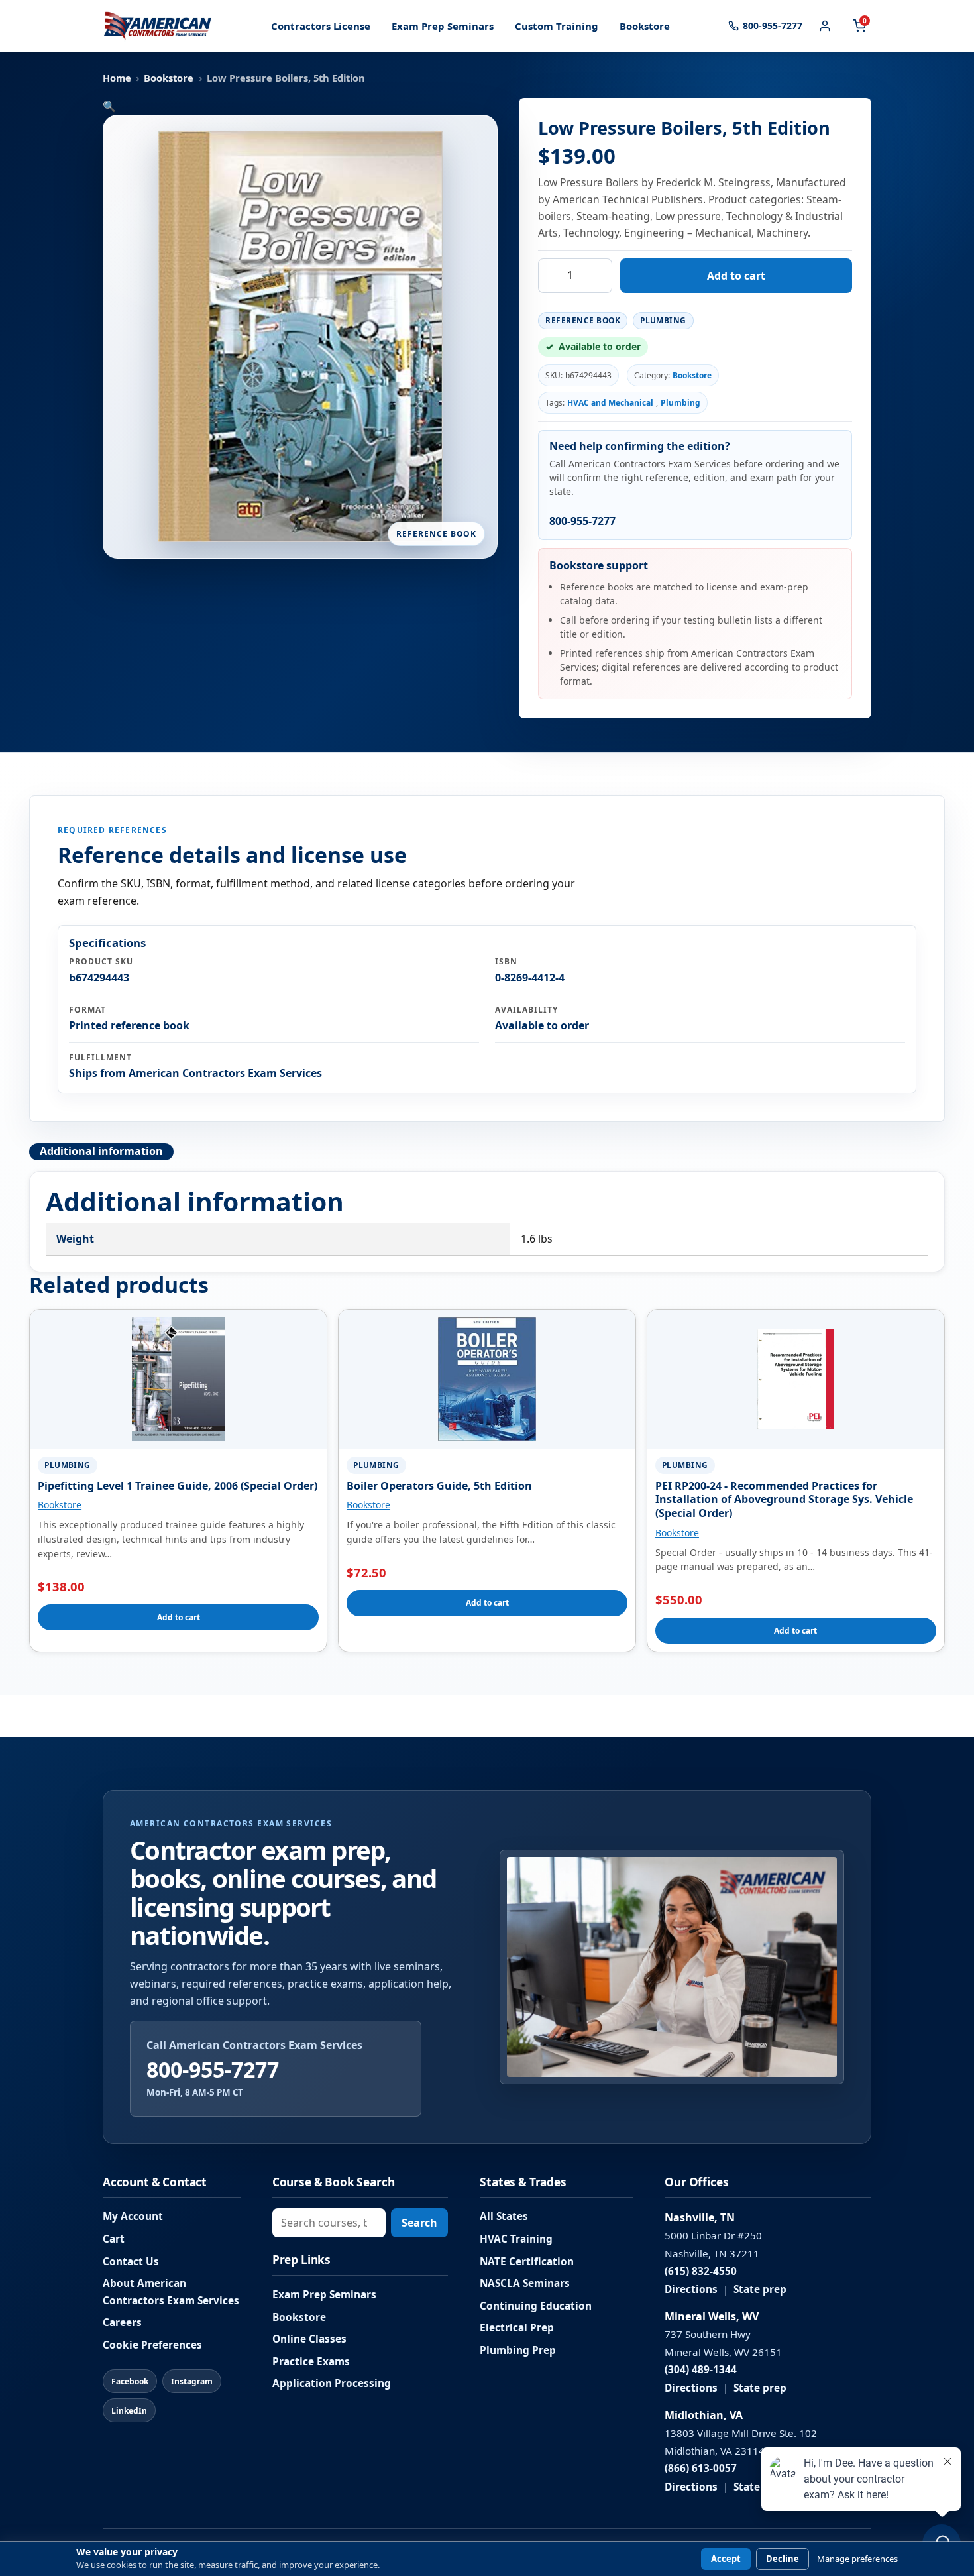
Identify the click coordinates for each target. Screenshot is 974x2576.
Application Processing (332, 2383)
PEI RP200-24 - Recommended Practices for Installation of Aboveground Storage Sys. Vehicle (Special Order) (784, 1500)
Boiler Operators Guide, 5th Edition (439, 1486)
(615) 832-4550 (701, 2271)
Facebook (130, 2381)
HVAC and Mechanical (610, 403)
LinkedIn (129, 2411)
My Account (133, 2216)
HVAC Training (516, 2239)
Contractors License (321, 26)
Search (419, 2223)
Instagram (192, 2381)
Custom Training (557, 26)
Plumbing (680, 403)
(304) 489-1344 (701, 2370)
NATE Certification (527, 2262)
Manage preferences (857, 2559)
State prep (760, 2289)
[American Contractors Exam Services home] (158, 26)
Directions (691, 2289)
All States (504, 2216)
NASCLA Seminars (525, 2283)
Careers (122, 2323)
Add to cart (736, 276)
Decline (783, 2559)
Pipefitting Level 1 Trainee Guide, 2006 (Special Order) (178, 1486)
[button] (109, 106)
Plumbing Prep (518, 2350)
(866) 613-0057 (701, 2468)
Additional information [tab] (101, 1151)
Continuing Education (536, 2306)
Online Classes (309, 2339)
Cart (114, 2239)
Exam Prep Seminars (443, 26)
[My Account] (825, 26)
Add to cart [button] (179, 1617)
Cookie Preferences (152, 2345)
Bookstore (645, 26)
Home (117, 78)
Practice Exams (311, 2362)
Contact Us (131, 2262)
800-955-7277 (582, 521)
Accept (726, 2559)
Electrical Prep (517, 2328)
